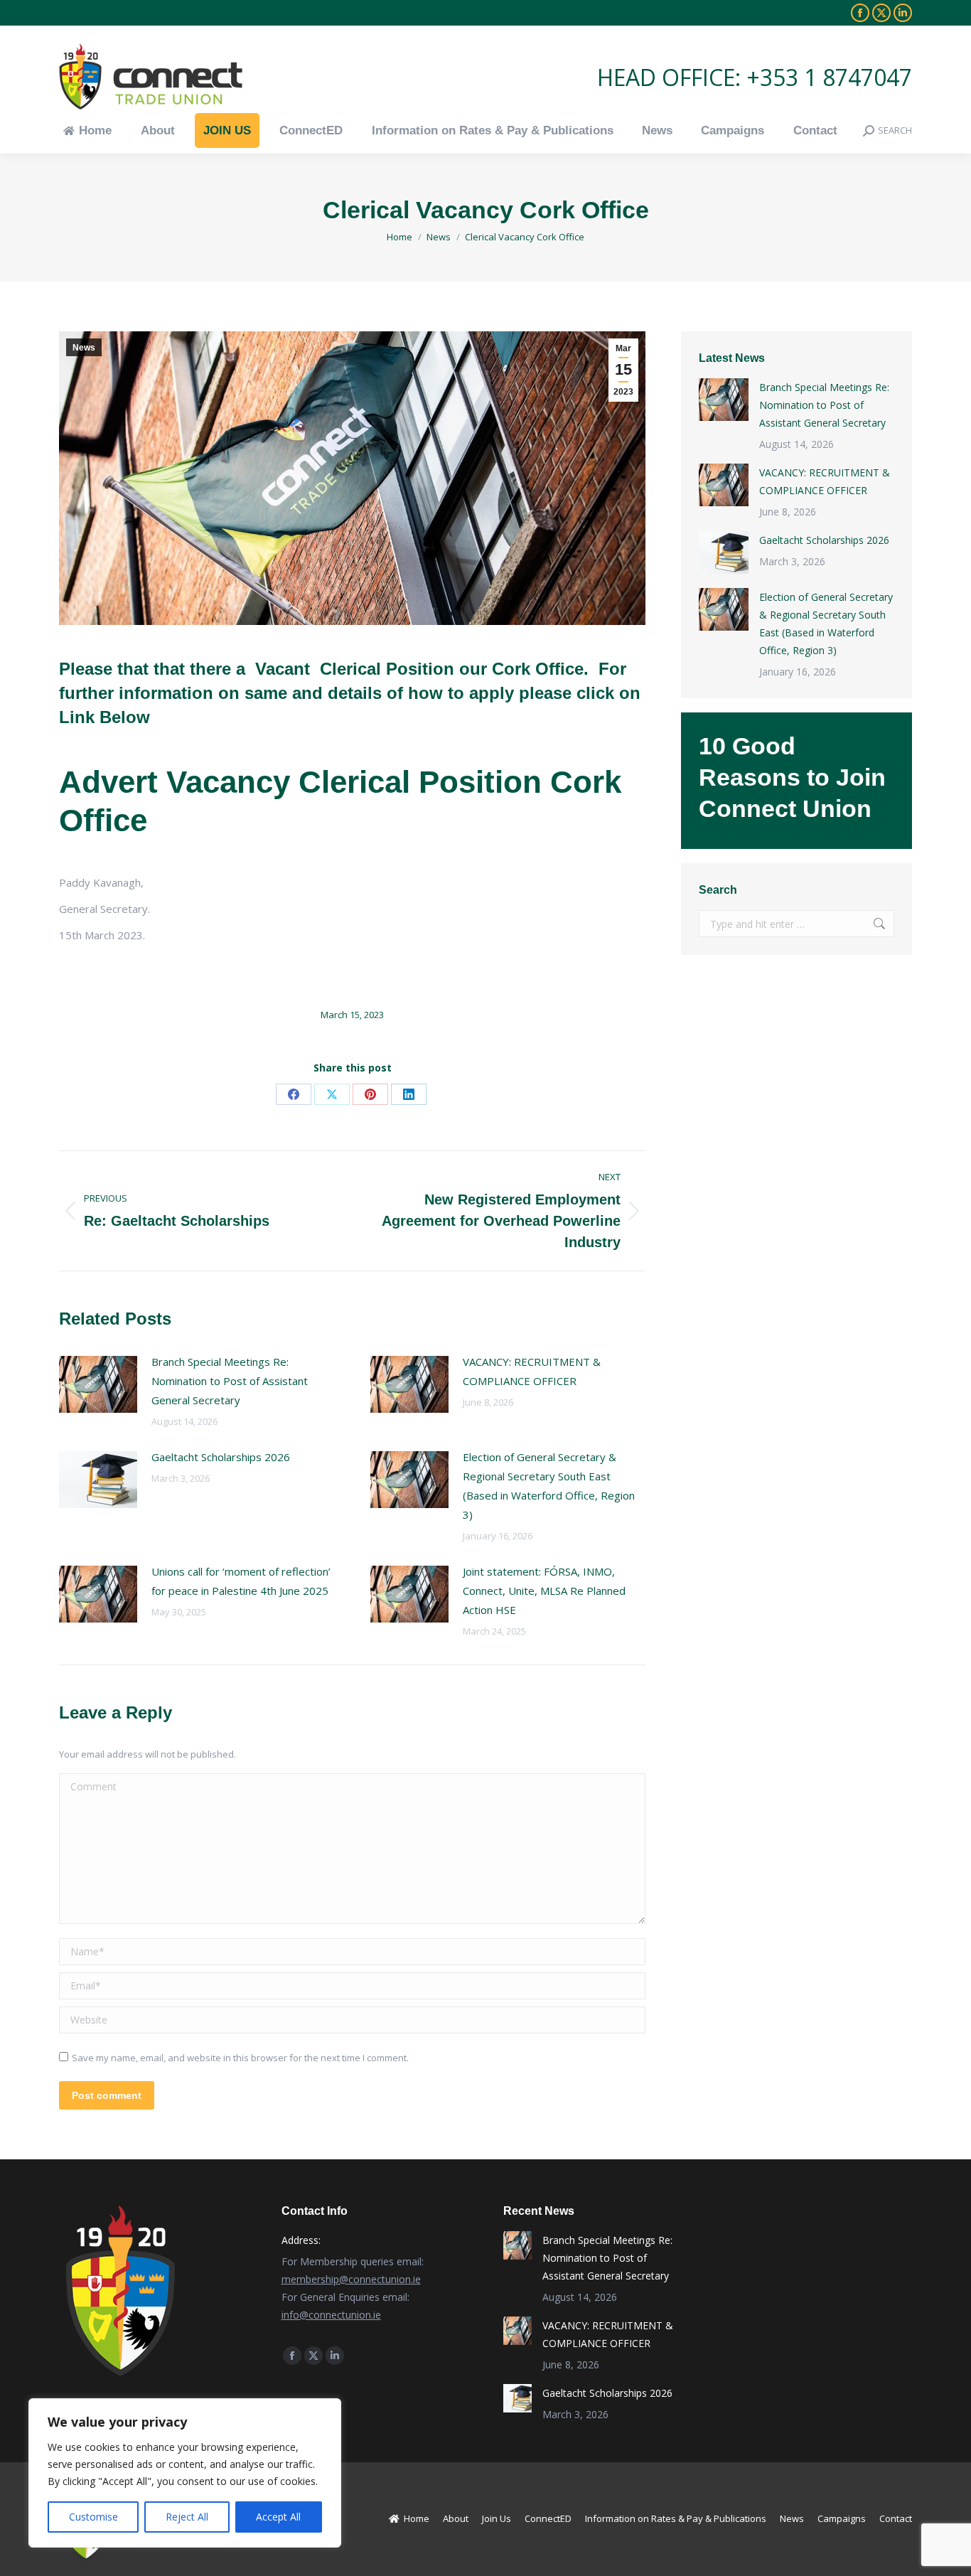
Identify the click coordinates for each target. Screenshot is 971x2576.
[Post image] (98, 1384)
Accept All (278, 2517)
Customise (93, 2517)
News (84, 348)
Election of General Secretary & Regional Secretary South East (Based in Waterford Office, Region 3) (549, 1486)
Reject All (187, 2517)
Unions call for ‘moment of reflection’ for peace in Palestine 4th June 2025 (241, 1581)
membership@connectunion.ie (351, 2279)
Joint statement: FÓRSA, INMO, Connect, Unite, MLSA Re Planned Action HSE (544, 1591)
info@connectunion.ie (331, 2315)
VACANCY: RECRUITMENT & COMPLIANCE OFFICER (532, 1371)
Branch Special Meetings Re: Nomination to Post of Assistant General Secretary (230, 1381)
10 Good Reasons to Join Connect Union (792, 777)
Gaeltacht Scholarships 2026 (221, 1457)
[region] (185, 2473)
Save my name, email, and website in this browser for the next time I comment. (240, 2058)
